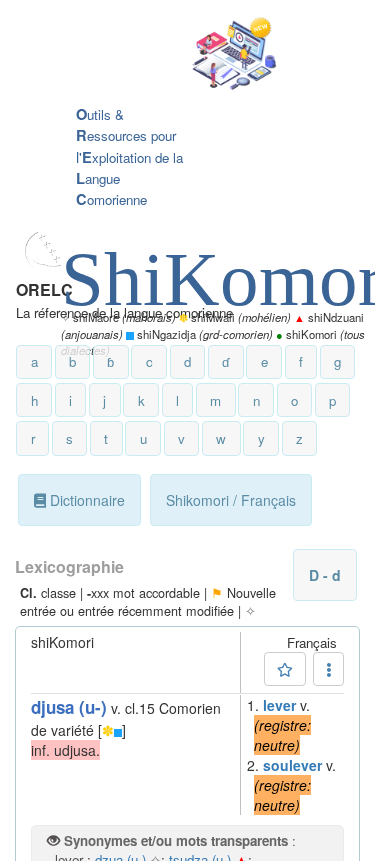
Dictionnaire (85, 500)
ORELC (44, 289)
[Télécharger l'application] (172, 55)
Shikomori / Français (231, 500)
